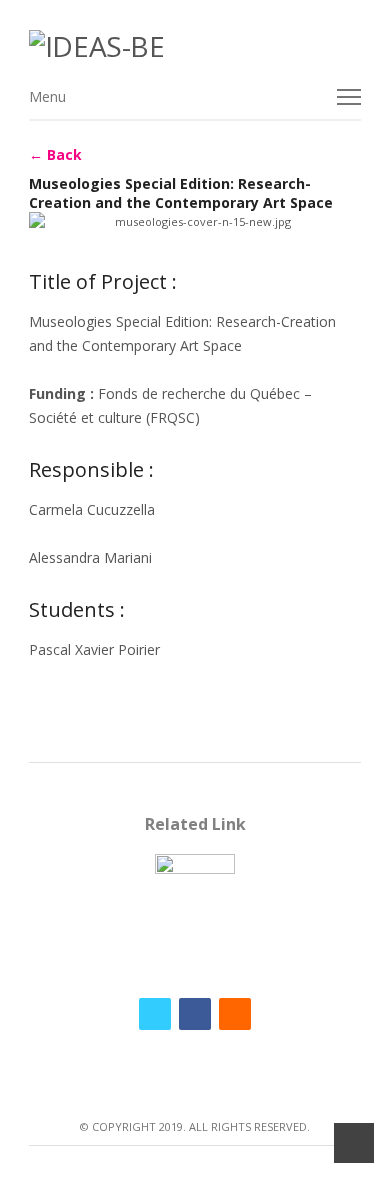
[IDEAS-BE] (195, 46)
